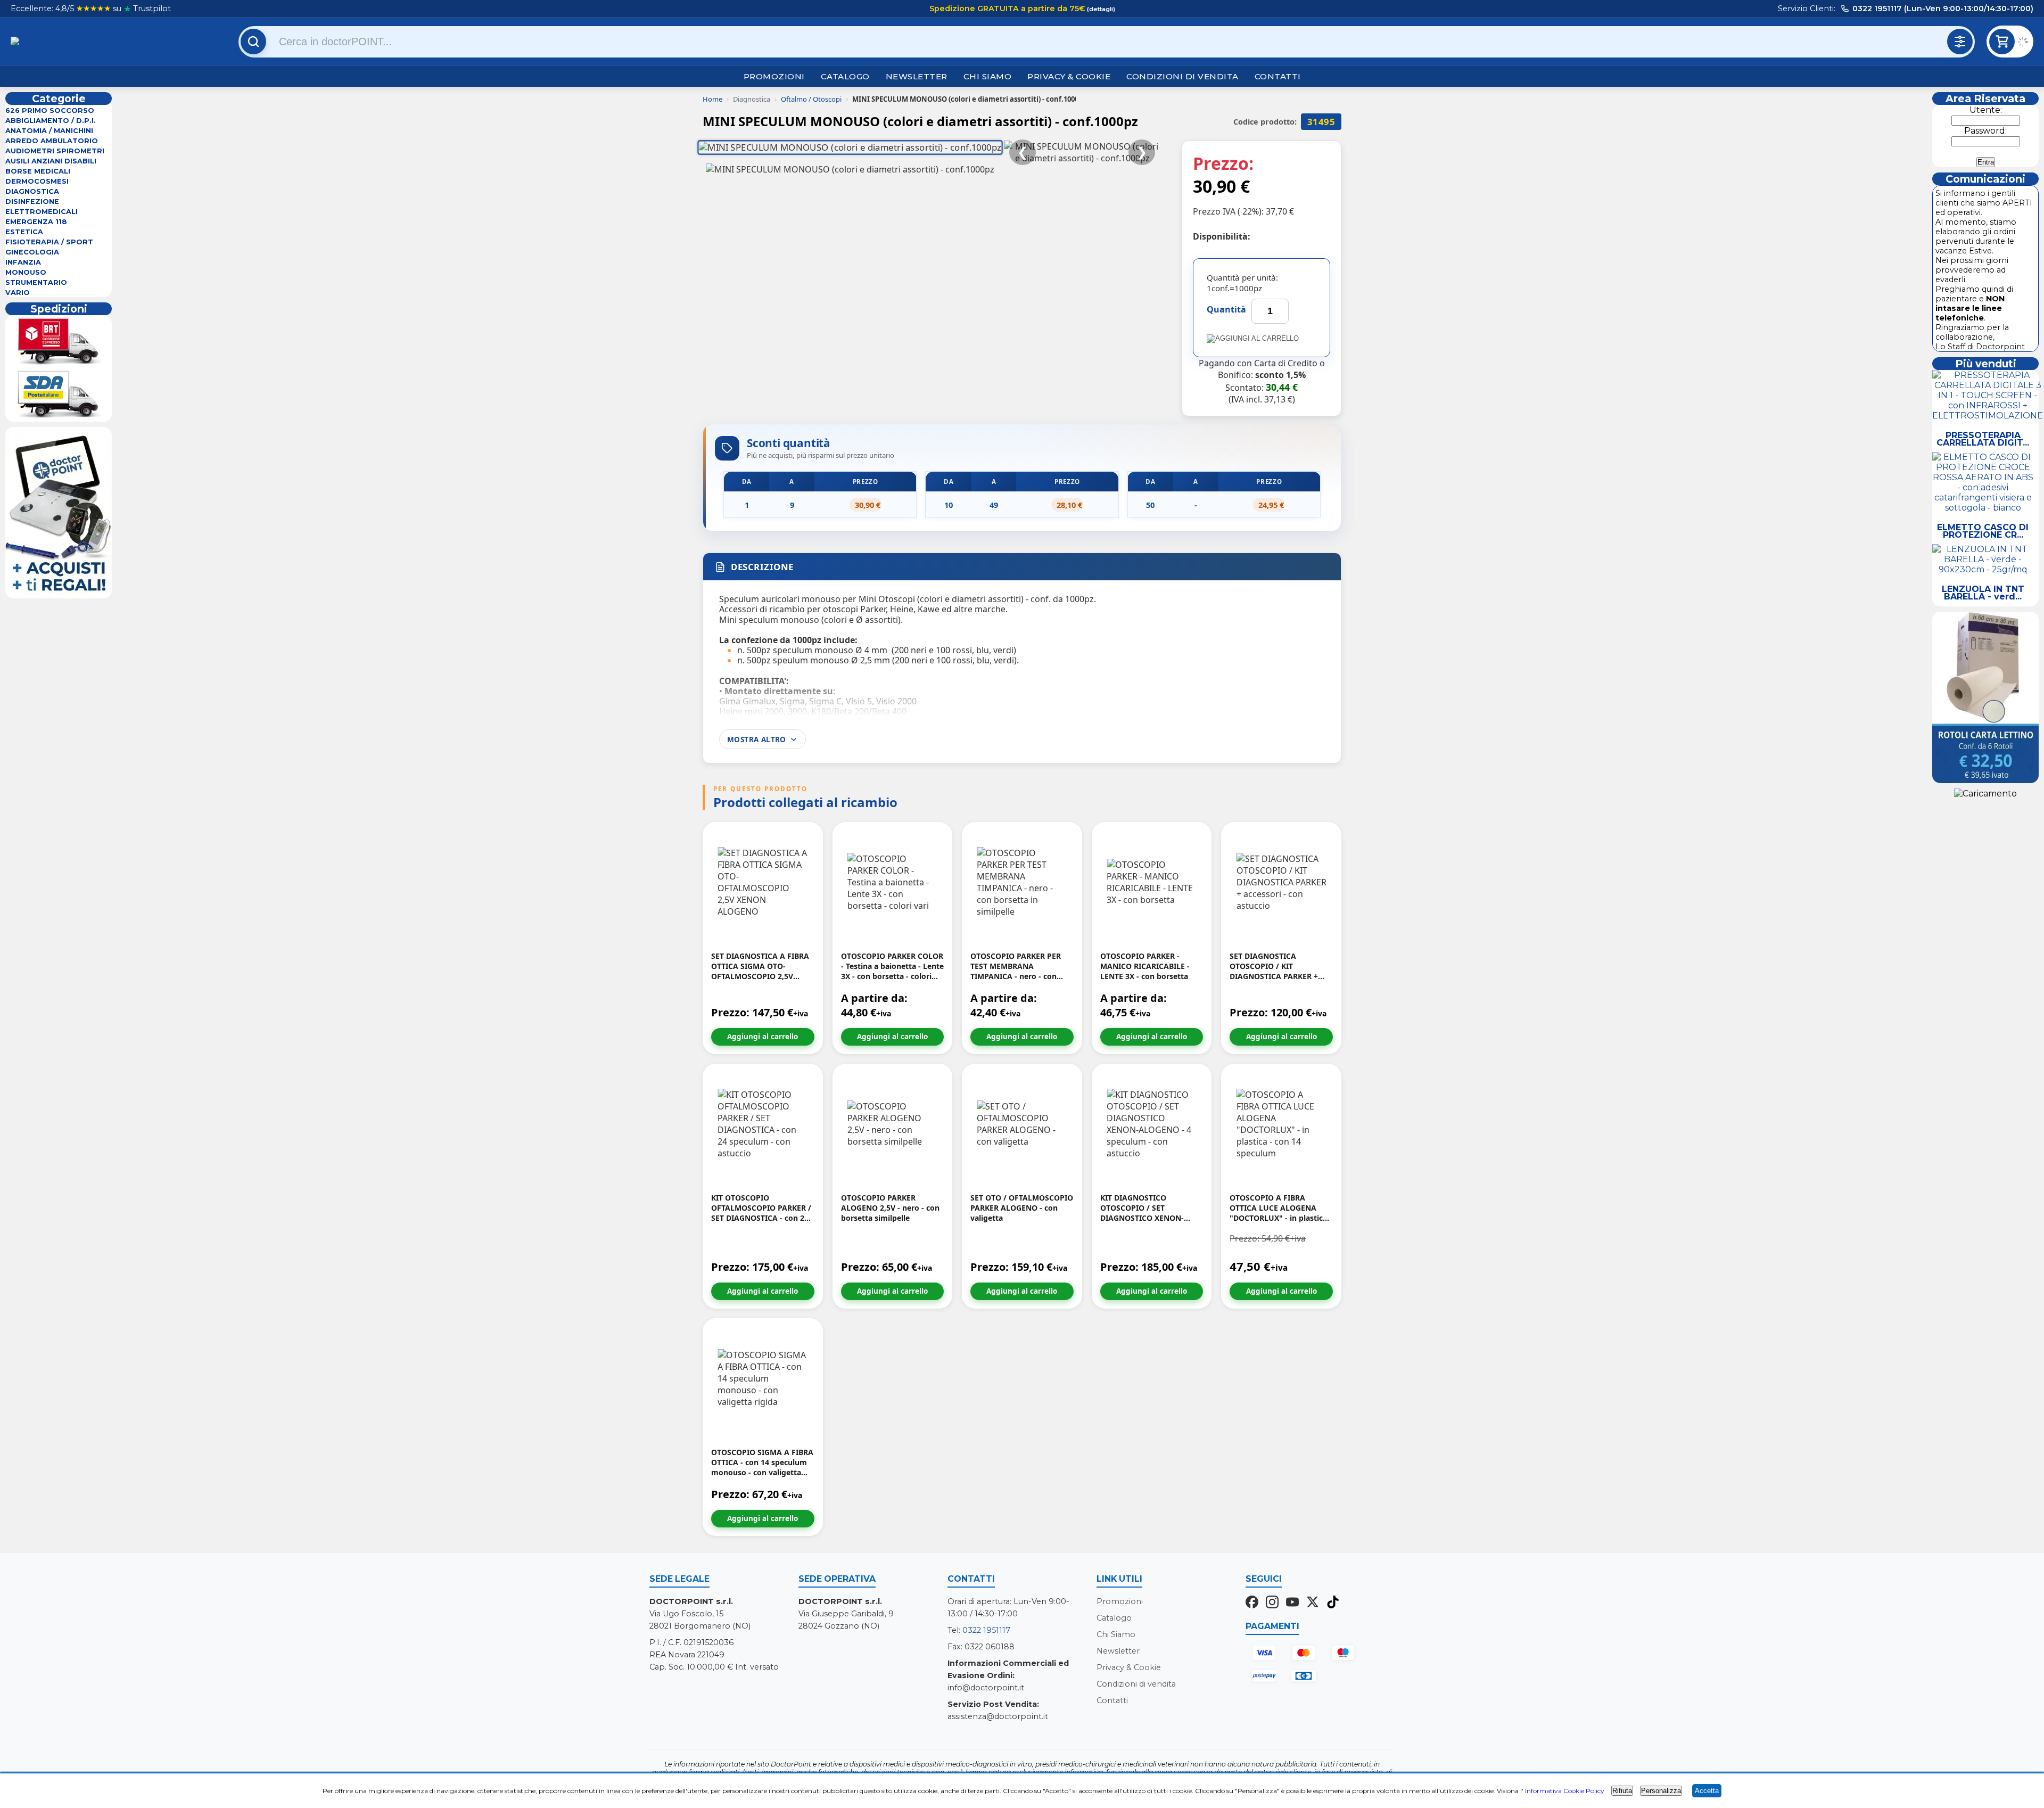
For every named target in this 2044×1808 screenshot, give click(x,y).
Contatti (1278, 76)
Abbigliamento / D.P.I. (51, 121)
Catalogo (845, 76)
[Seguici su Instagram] (1272, 1603)
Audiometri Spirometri (55, 151)
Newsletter (917, 76)
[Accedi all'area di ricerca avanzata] (1960, 42)
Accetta (1707, 1791)
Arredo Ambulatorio (52, 141)
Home (712, 99)
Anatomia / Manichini (49, 131)
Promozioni (774, 76)
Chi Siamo (988, 76)
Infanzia (23, 262)
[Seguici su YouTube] (1292, 1603)
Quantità (1226, 309)
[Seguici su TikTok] (1333, 1603)
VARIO (18, 293)
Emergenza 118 (36, 222)
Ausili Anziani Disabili (51, 161)
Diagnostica (32, 191)
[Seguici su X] (1313, 1603)
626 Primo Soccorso (50, 110)
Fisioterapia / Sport (49, 242)
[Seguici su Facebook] (1252, 1603)
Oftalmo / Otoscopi (811, 99)
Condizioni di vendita (1182, 76)
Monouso (26, 272)
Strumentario (36, 282)
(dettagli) (1100, 9)
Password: (1985, 131)
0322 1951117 (986, 1630)
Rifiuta (1622, 1791)
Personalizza (1661, 1791)
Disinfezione (32, 202)
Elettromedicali (42, 212)
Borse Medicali (38, 171)
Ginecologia (32, 252)
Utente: (1986, 110)
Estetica (24, 232)
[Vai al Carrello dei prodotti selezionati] (2025, 43)
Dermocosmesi (37, 181)
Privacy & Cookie (1069, 76)
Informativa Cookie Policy (1565, 1791)
